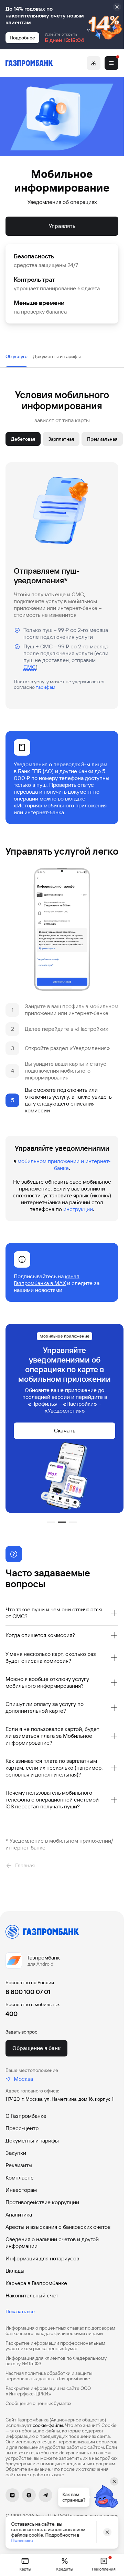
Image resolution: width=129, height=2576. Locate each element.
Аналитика (19, 2215)
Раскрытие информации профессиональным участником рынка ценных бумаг (55, 2346)
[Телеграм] (45, 2495)
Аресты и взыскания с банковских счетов (58, 2227)
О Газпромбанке (26, 2116)
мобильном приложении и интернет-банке (64, 1165)
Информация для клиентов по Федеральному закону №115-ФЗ (56, 2361)
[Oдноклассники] (29, 2495)
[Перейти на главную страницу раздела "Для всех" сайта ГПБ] (29, 63)
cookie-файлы (48, 2425)
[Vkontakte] (12, 2495)
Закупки (16, 2153)
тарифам (46, 687)
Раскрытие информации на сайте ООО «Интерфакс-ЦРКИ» (48, 2391)
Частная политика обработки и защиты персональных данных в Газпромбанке (49, 2376)
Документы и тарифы (32, 2141)
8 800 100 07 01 (28, 1992)
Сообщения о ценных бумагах (38, 2403)
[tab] (17, 356)
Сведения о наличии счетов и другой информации (52, 2243)
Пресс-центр (22, 2128)
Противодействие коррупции (42, 2202)
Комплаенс (20, 2178)
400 (12, 2014)
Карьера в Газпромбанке (36, 2283)
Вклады (15, 2271)
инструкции (78, 1209)
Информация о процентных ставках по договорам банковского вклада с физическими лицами (60, 2331)
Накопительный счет (32, 2296)
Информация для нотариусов (42, 2258)
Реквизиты (19, 2165)
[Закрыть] (117, 7)
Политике (22, 2540)
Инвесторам (21, 2190)
